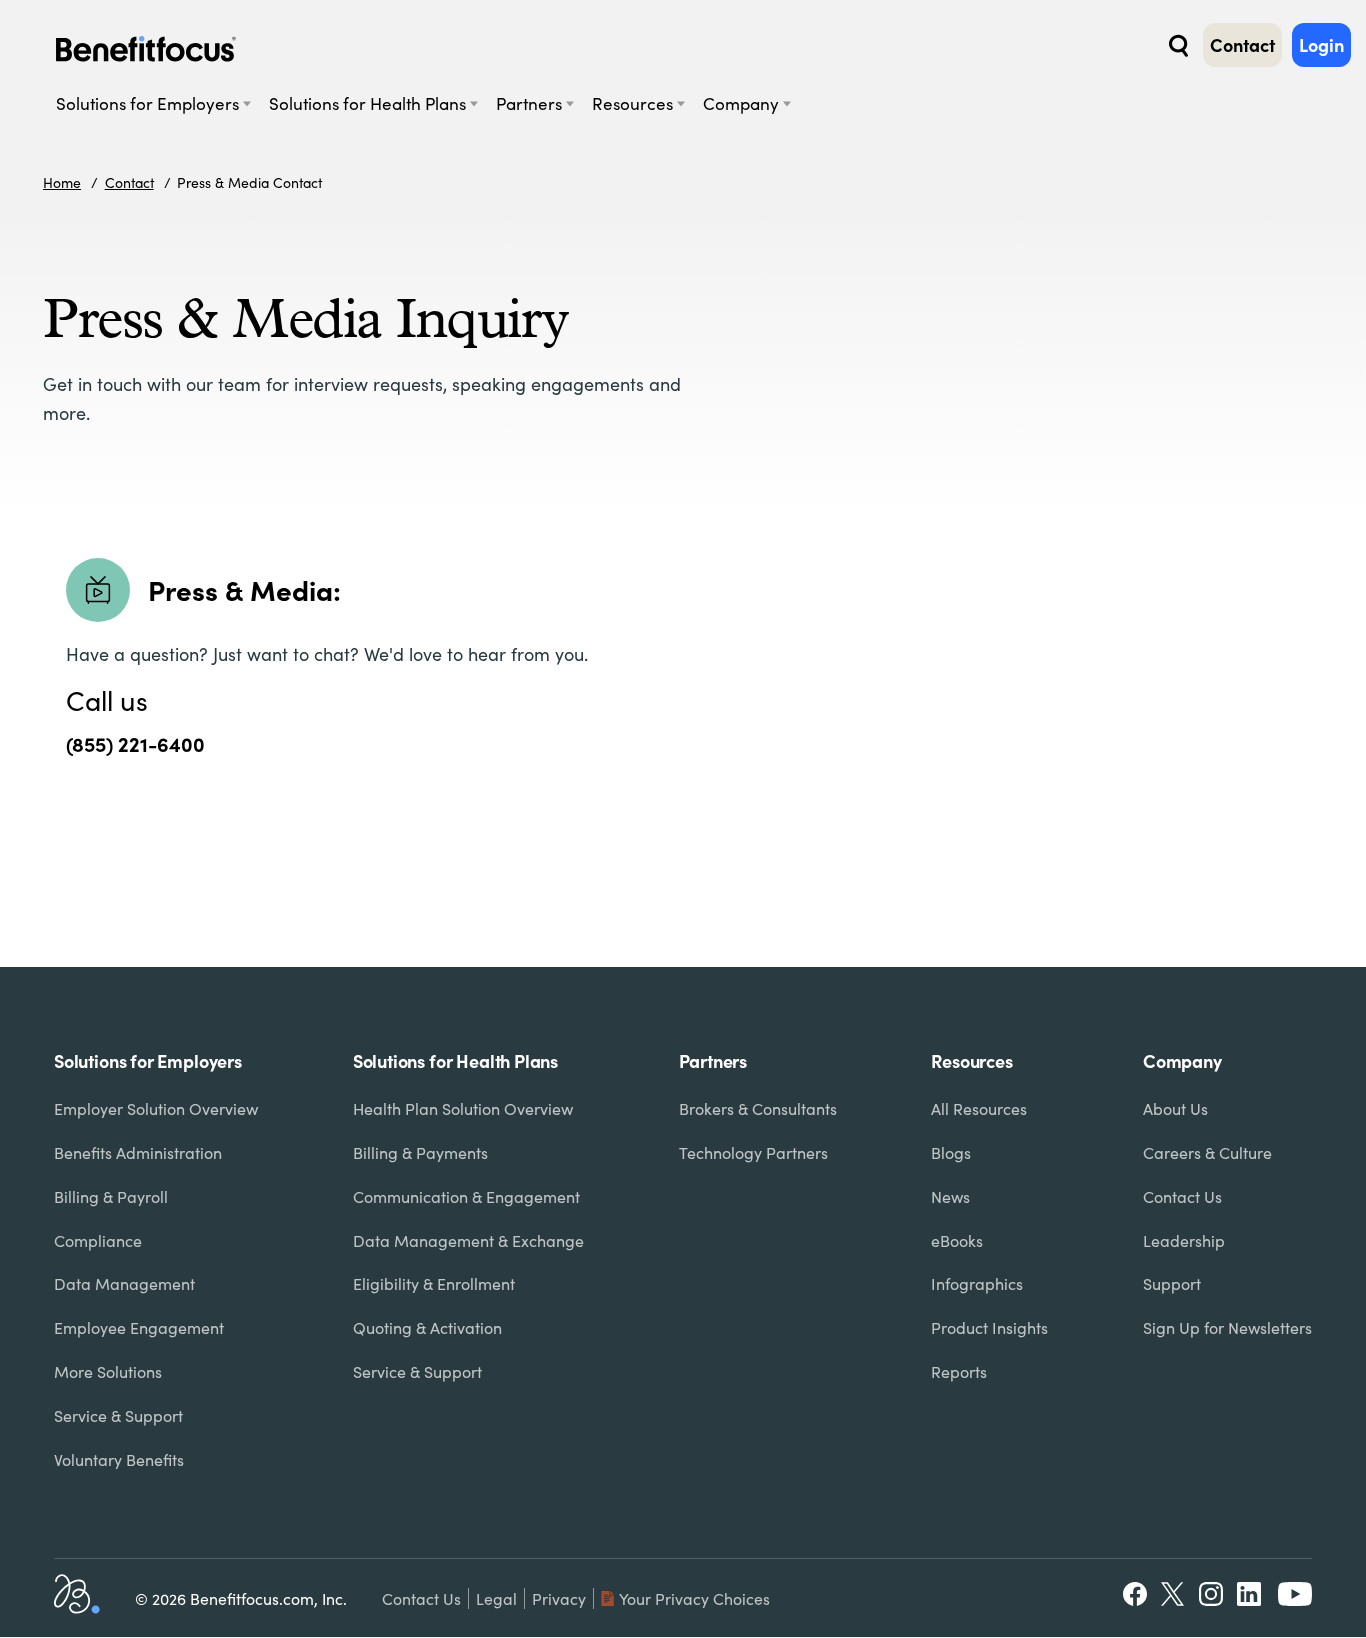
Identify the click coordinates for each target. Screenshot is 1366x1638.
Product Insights (989, 1327)
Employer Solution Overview (156, 1108)
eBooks (957, 1240)
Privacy (559, 1598)
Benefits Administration (138, 1152)
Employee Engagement (139, 1327)
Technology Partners (753, 1152)
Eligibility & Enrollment (434, 1283)
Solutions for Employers (147, 103)
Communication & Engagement (466, 1196)
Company (741, 103)
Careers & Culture (1207, 1152)
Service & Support (118, 1415)
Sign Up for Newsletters (1227, 1327)
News (950, 1196)
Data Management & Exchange (468, 1240)
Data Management (124, 1283)
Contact (1242, 45)
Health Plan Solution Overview (463, 1108)
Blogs (951, 1152)
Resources (632, 103)
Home (62, 182)
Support (1172, 1283)
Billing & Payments (420, 1152)
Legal (496, 1598)
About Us (1175, 1108)
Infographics (977, 1283)
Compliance (98, 1240)
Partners (529, 103)
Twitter (1173, 1594)
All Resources (979, 1108)
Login (1321, 45)
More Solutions (108, 1371)
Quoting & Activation (427, 1327)
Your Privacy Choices (694, 1598)
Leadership (1184, 1240)
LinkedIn (1251, 1594)
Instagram (1211, 1594)
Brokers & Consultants (758, 1108)
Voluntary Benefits (119, 1459)
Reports (959, 1371)
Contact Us (1182, 1196)
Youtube (1295, 1594)
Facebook (1135, 1594)
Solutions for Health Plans (367, 103)
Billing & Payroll (111, 1196)
